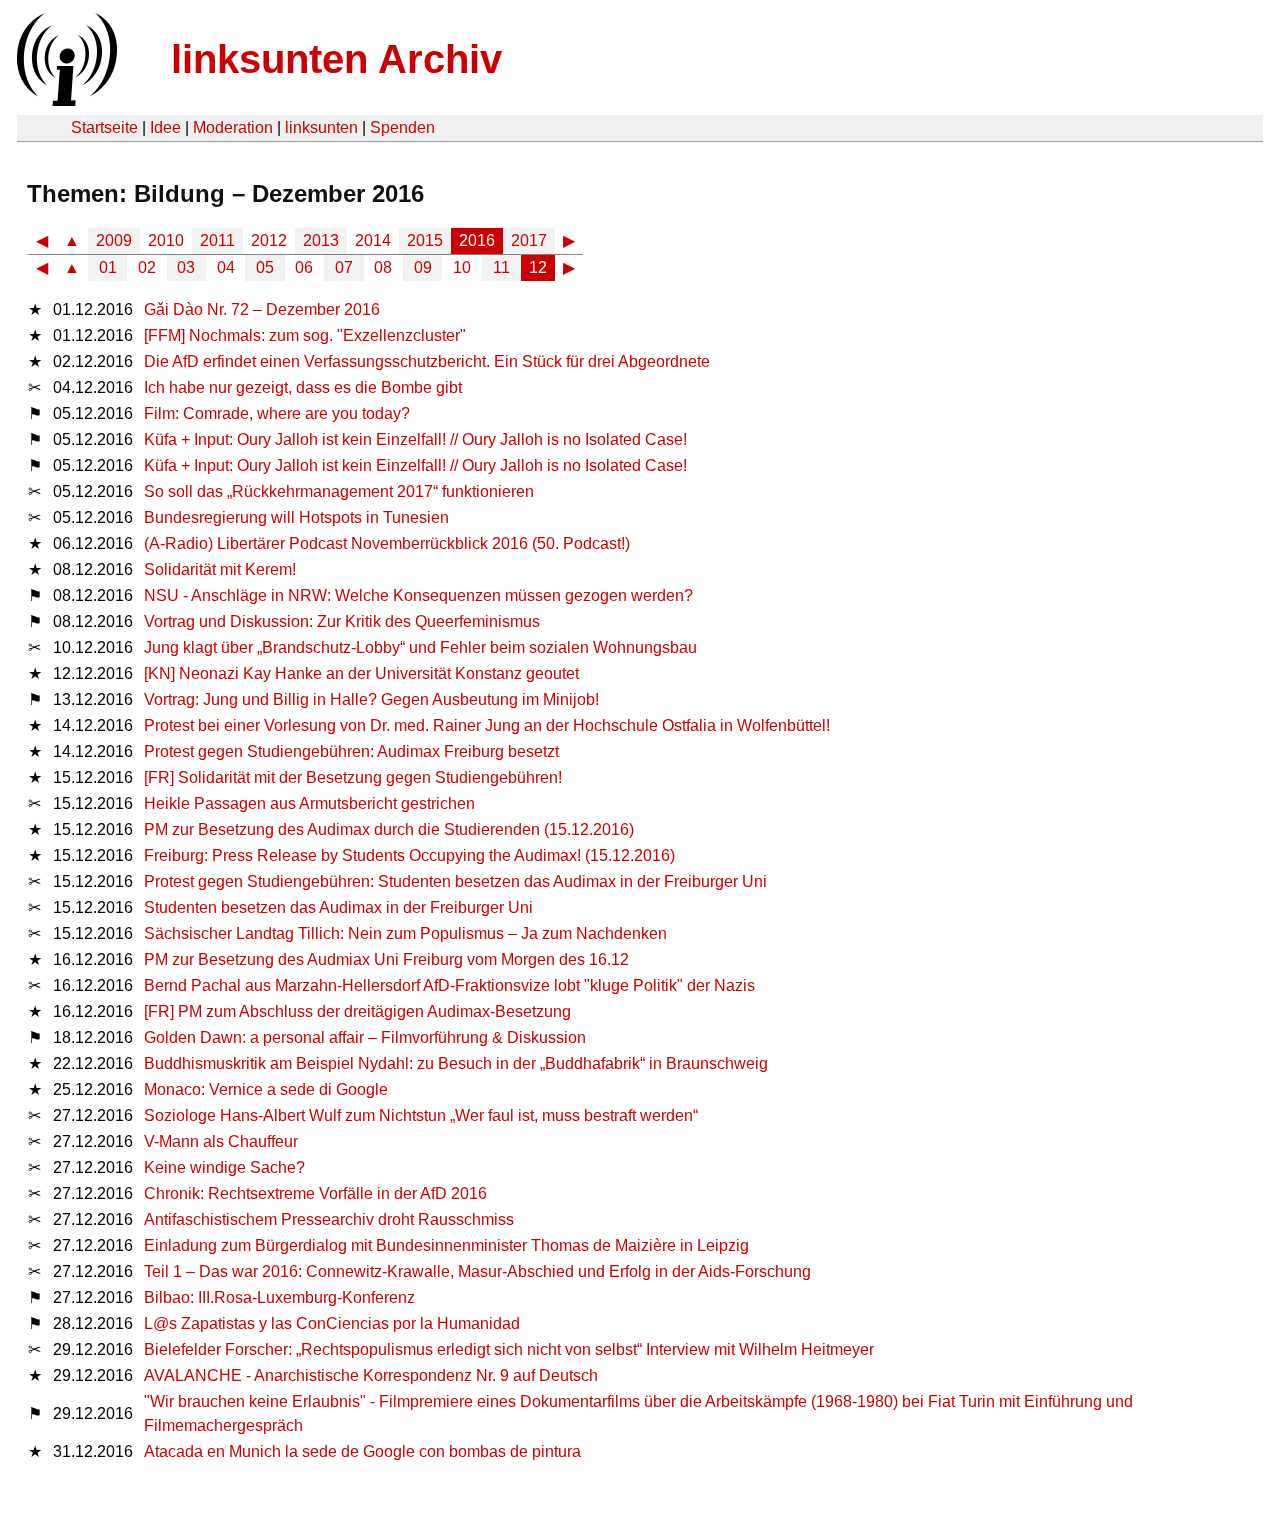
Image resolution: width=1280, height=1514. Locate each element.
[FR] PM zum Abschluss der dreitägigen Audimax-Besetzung (357, 1011)
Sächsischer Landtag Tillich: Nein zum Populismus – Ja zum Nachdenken (405, 933)
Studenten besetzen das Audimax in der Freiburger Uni (338, 907)
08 (383, 267)
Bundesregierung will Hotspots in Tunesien (296, 517)
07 (344, 267)
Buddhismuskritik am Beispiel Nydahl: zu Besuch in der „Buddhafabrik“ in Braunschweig (456, 1063)
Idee (165, 127)
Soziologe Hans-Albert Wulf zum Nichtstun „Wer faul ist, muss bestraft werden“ (421, 1115)
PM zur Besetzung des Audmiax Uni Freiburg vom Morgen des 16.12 (386, 959)
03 (186, 267)
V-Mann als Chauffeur (221, 1141)
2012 (269, 240)
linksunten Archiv (336, 59)
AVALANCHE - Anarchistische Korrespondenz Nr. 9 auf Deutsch (371, 1375)
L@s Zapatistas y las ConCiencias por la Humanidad (332, 1323)
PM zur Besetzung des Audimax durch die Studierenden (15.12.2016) (389, 829)
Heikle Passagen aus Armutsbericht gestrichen (309, 803)
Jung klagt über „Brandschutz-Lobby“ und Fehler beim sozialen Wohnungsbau (420, 647)
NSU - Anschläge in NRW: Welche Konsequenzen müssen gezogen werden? (418, 595)
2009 (114, 240)
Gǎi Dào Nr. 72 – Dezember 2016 (262, 309)
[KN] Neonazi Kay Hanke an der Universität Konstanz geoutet (361, 673)
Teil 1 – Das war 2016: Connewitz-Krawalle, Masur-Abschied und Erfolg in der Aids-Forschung (477, 1271)
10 (462, 267)
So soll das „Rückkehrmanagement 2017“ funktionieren (339, 491)
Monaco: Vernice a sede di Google (266, 1089)
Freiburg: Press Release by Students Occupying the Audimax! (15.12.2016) (409, 855)
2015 (425, 240)
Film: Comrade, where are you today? (277, 413)
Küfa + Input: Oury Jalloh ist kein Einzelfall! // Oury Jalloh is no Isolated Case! (415, 439)
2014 (373, 240)
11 (501, 267)
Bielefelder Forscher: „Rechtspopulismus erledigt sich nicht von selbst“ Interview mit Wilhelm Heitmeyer (509, 1349)
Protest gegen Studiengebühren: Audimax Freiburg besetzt (351, 751)
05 (265, 267)
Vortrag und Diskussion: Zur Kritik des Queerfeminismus (342, 621)
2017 (529, 240)
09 (423, 267)
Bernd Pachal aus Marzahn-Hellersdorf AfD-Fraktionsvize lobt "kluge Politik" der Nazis (449, 985)
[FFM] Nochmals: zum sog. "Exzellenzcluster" (305, 335)
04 (226, 267)
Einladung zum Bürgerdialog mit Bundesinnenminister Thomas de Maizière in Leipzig (446, 1245)
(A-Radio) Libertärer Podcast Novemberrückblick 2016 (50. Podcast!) (387, 543)
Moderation (233, 127)
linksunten (321, 127)
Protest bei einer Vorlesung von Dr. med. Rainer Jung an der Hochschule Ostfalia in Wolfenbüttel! (487, 725)
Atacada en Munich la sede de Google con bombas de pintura (362, 1451)
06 (304, 267)
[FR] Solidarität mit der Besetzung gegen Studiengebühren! (353, 777)
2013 (321, 240)
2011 (217, 240)
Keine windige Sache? (224, 1167)
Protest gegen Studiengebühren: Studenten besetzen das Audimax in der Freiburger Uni (455, 881)
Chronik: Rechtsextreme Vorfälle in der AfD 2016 (315, 1193)
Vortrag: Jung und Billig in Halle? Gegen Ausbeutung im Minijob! (371, 699)
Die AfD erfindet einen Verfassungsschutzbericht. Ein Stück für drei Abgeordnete (427, 361)
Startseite (104, 127)
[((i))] (65, 100)
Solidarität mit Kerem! (220, 569)
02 (147, 267)
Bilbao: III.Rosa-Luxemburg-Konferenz (279, 1297)
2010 (166, 240)
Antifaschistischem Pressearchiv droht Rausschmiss (329, 1219)
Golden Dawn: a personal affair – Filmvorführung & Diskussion (365, 1037)
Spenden (402, 127)
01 (108, 267)
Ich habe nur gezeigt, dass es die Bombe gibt (303, 387)
